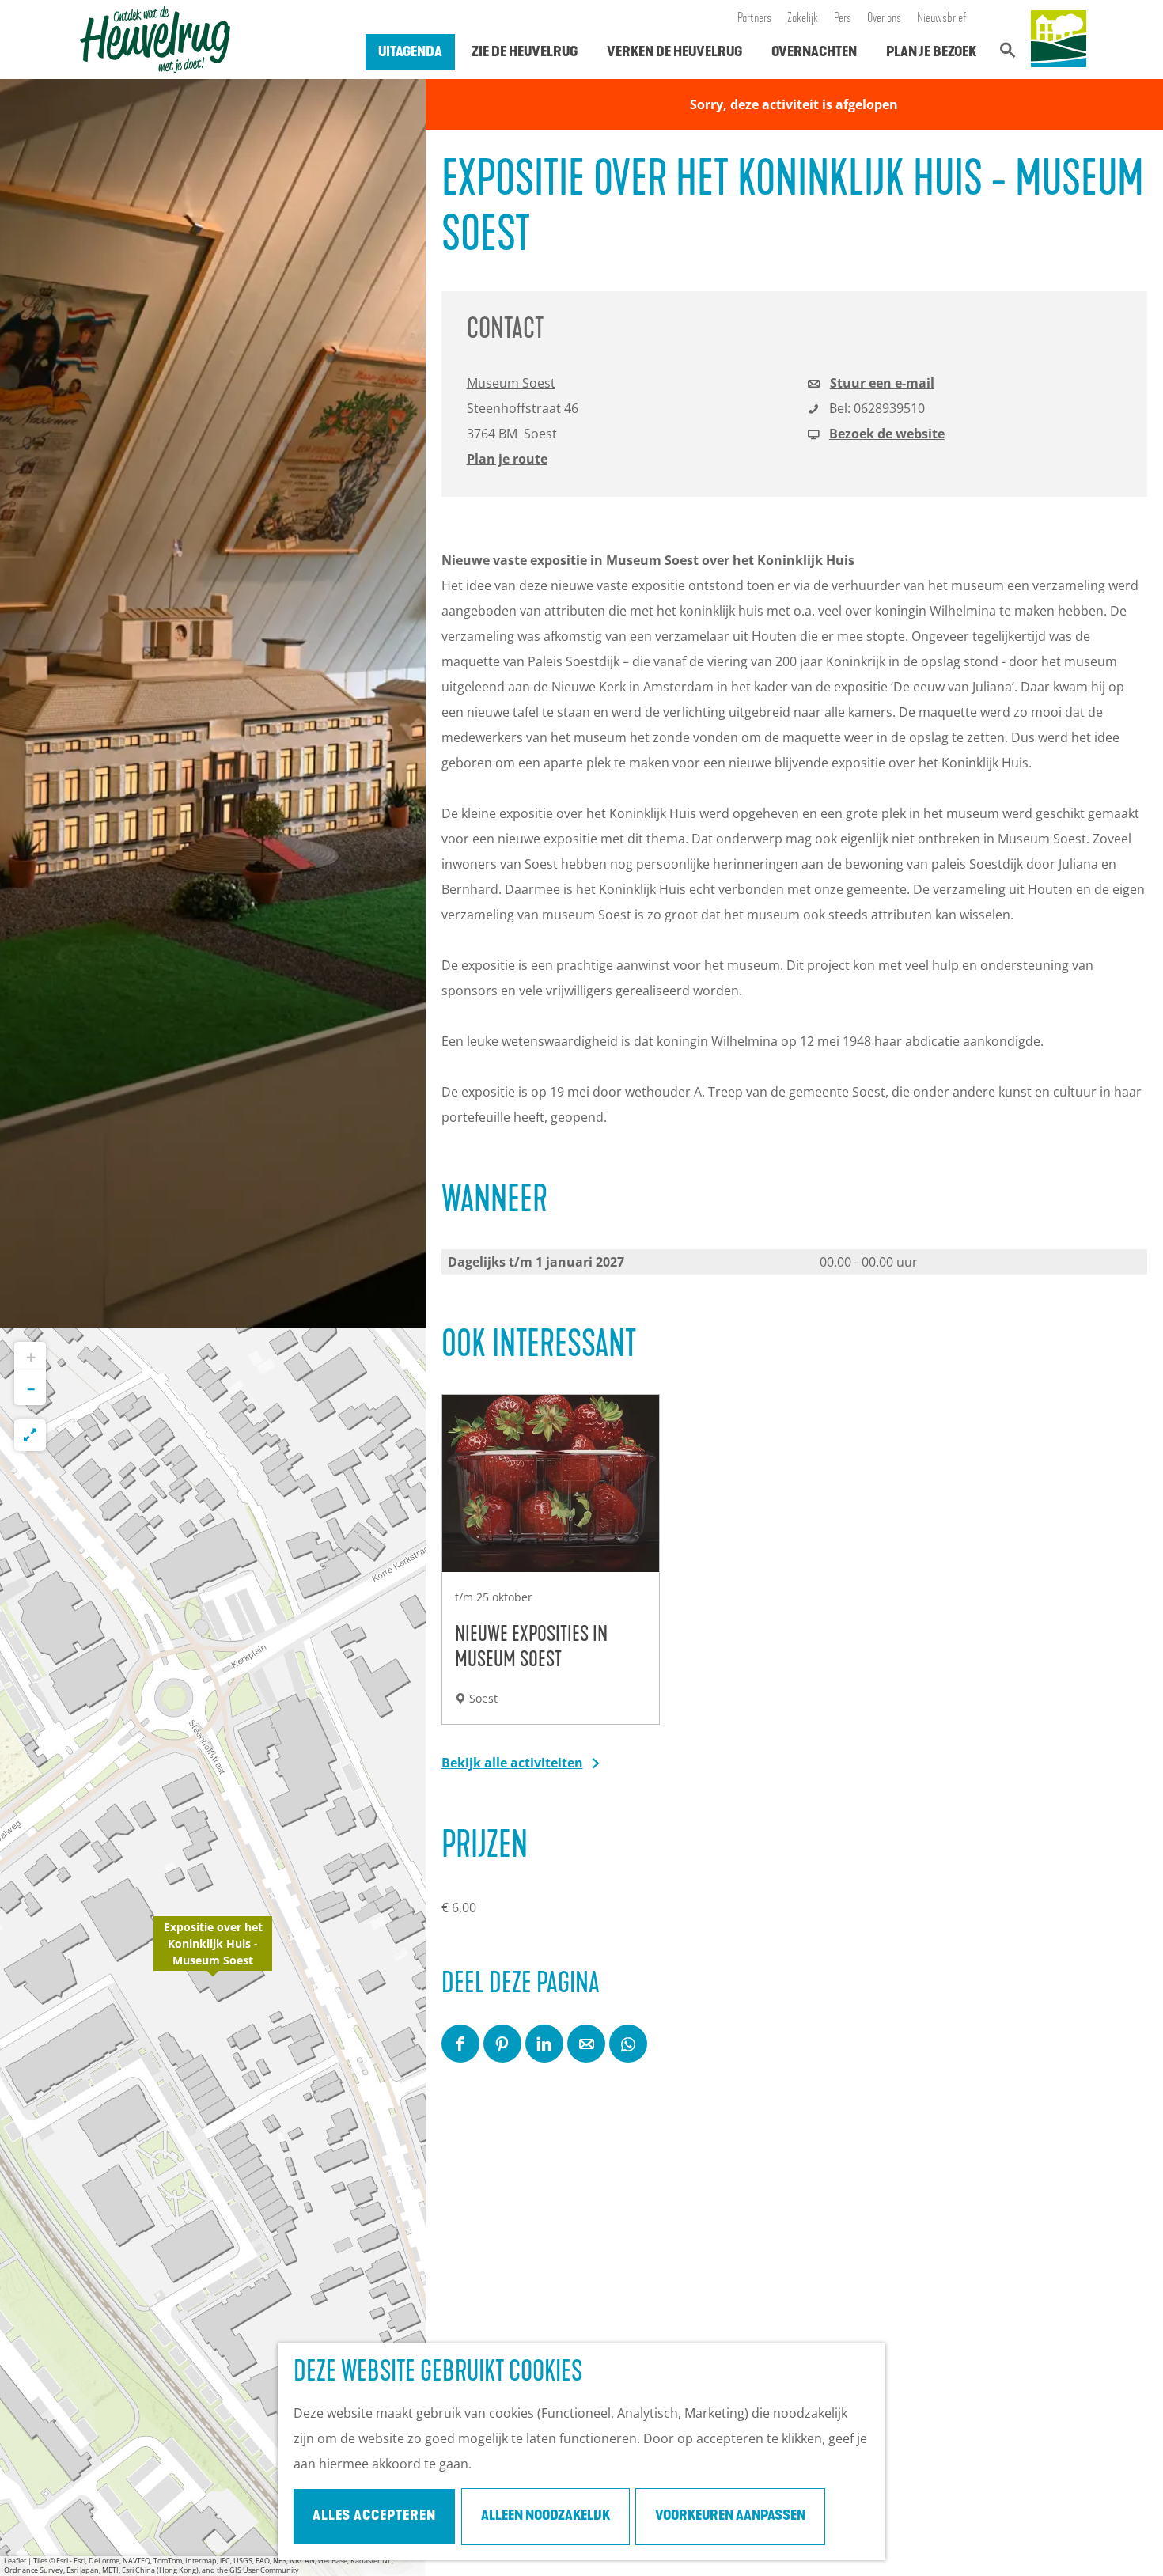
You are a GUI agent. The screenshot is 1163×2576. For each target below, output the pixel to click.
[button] (213, 1952)
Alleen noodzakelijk (546, 2517)
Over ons (884, 19)
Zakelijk (803, 19)
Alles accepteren (374, 2517)
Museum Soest (511, 383)
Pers (843, 19)
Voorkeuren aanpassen (730, 2517)
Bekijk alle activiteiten (512, 1763)
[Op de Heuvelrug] (1059, 40)
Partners (754, 19)
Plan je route (507, 459)
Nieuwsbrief (942, 19)
